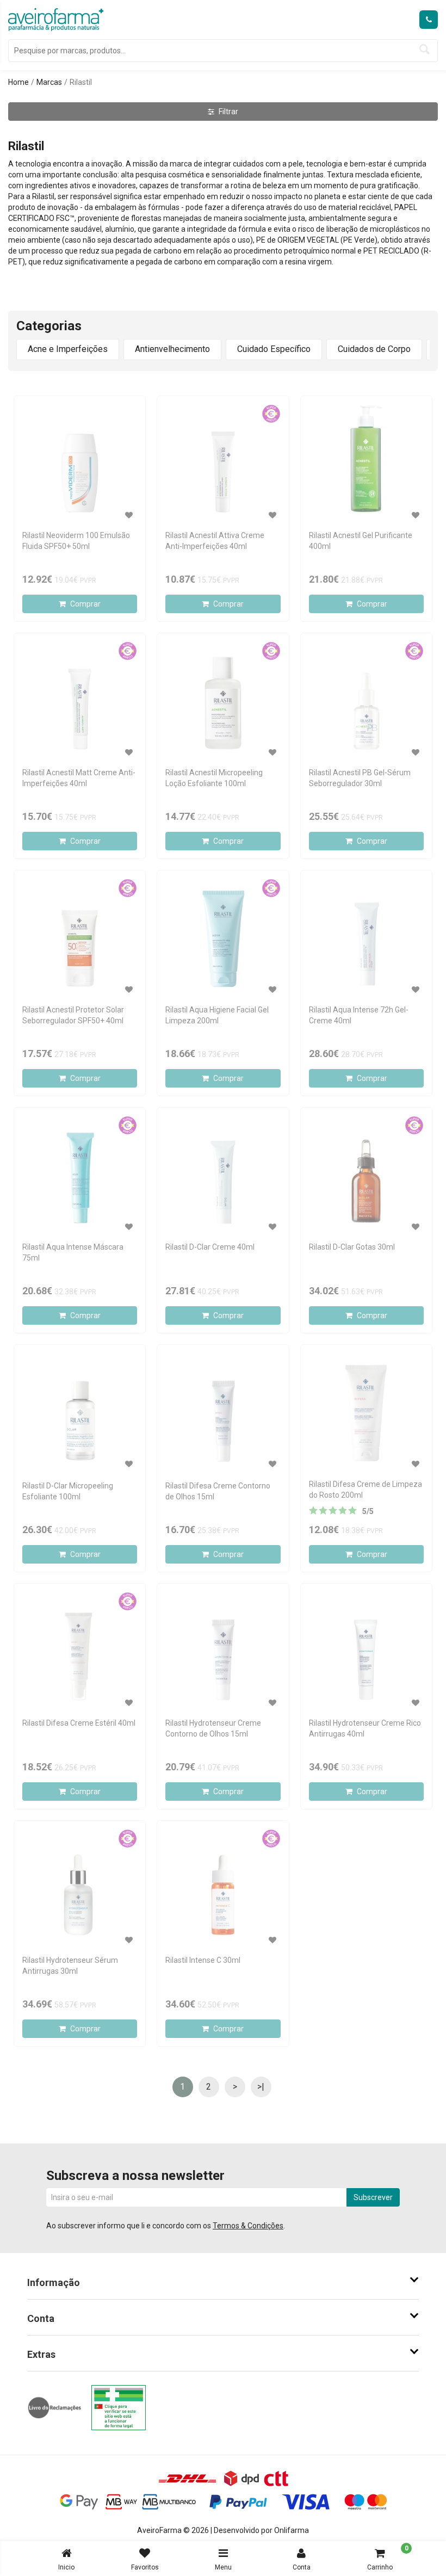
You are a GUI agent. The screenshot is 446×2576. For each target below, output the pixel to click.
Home (18, 82)
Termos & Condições (248, 2226)
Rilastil (81, 82)
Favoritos (145, 2567)
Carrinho (388, 2558)
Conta (302, 2567)
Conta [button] (41, 2318)
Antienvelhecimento (172, 349)
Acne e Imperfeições (68, 349)
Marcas (49, 82)
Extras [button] (41, 2354)
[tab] (223, 2283)
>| (261, 2087)
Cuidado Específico (274, 349)
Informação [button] (54, 2282)
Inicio (66, 2567)
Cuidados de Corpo (374, 349)
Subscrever (373, 2197)
